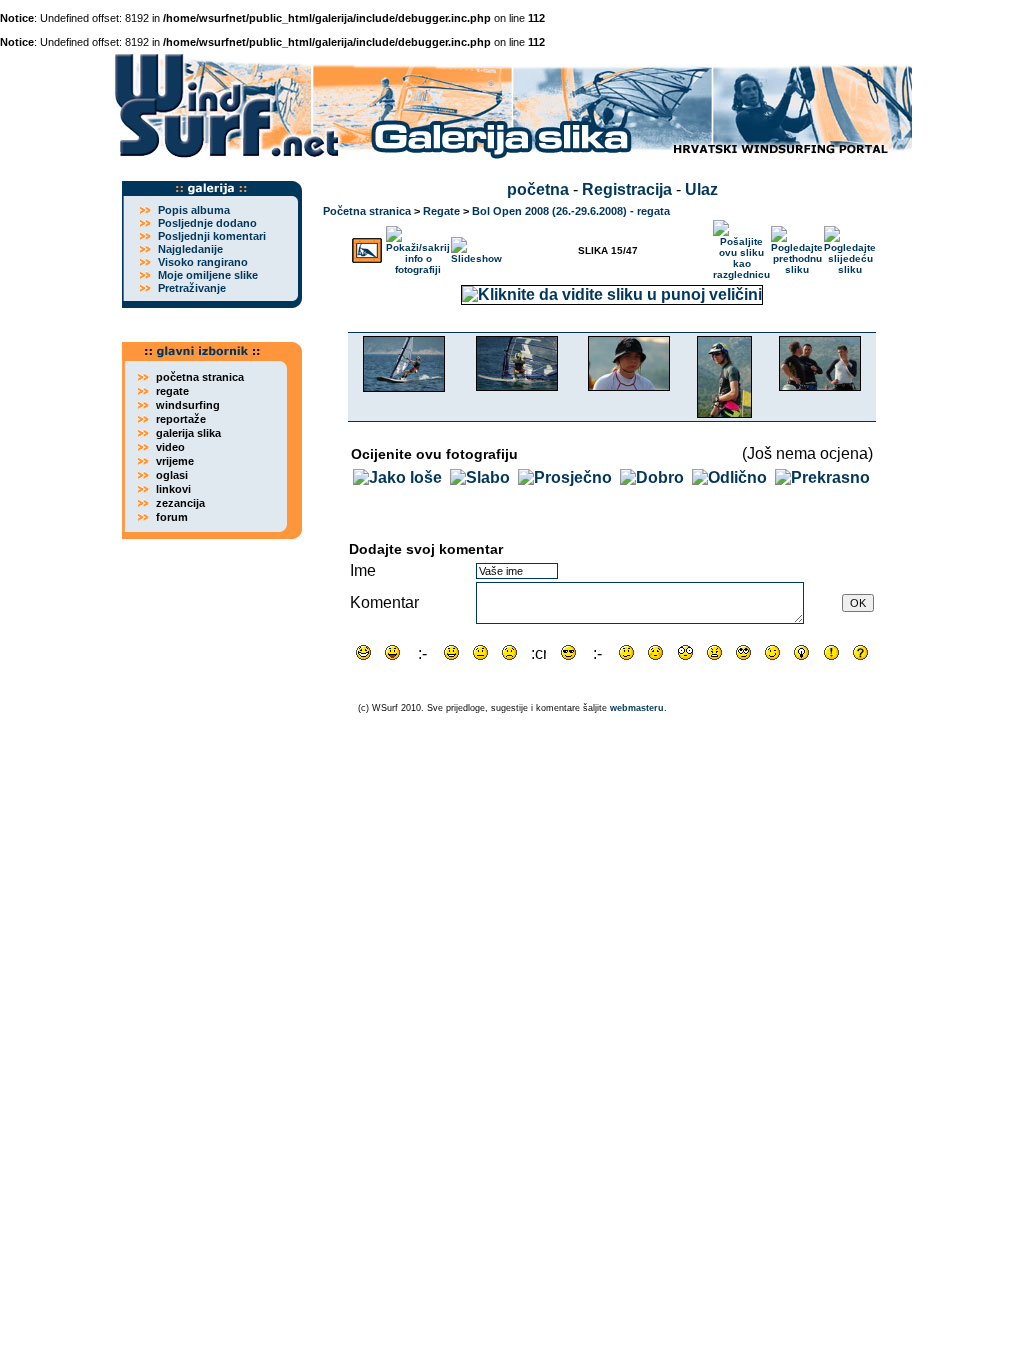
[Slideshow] (476, 246)
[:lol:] (363, 652)
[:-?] (626, 652)
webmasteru (637, 708)
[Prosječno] (565, 477)
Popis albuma (194, 210)
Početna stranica (367, 211)
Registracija (627, 189)
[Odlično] (729, 477)
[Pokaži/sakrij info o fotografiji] (418, 246)
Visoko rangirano (203, 262)
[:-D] (422, 652)
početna (538, 189)
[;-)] (772, 652)
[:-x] (714, 652)
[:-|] (480, 652)
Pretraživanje (192, 288)
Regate (441, 211)
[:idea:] (801, 652)
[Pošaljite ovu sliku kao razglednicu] (741, 246)
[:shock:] (685, 652)
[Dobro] (652, 477)
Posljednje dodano (207, 223)
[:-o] (597, 652)
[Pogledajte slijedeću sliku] (850, 246)
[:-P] (392, 652)
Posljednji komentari (212, 236)
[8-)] (568, 652)
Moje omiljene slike (208, 275)
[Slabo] (480, 477)
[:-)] (451, 652)
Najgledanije (190, 249)
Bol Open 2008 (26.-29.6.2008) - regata (571, 211)
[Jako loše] (397, 477)
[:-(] (509, 652)
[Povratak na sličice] (367, 246)
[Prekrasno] (822, 477)
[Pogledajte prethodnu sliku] (797, 246)
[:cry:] (538, 652)
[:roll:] (743, 652)
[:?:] (860, 652)
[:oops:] (655, 652)
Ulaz (701, 189)
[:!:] (831, 652)
